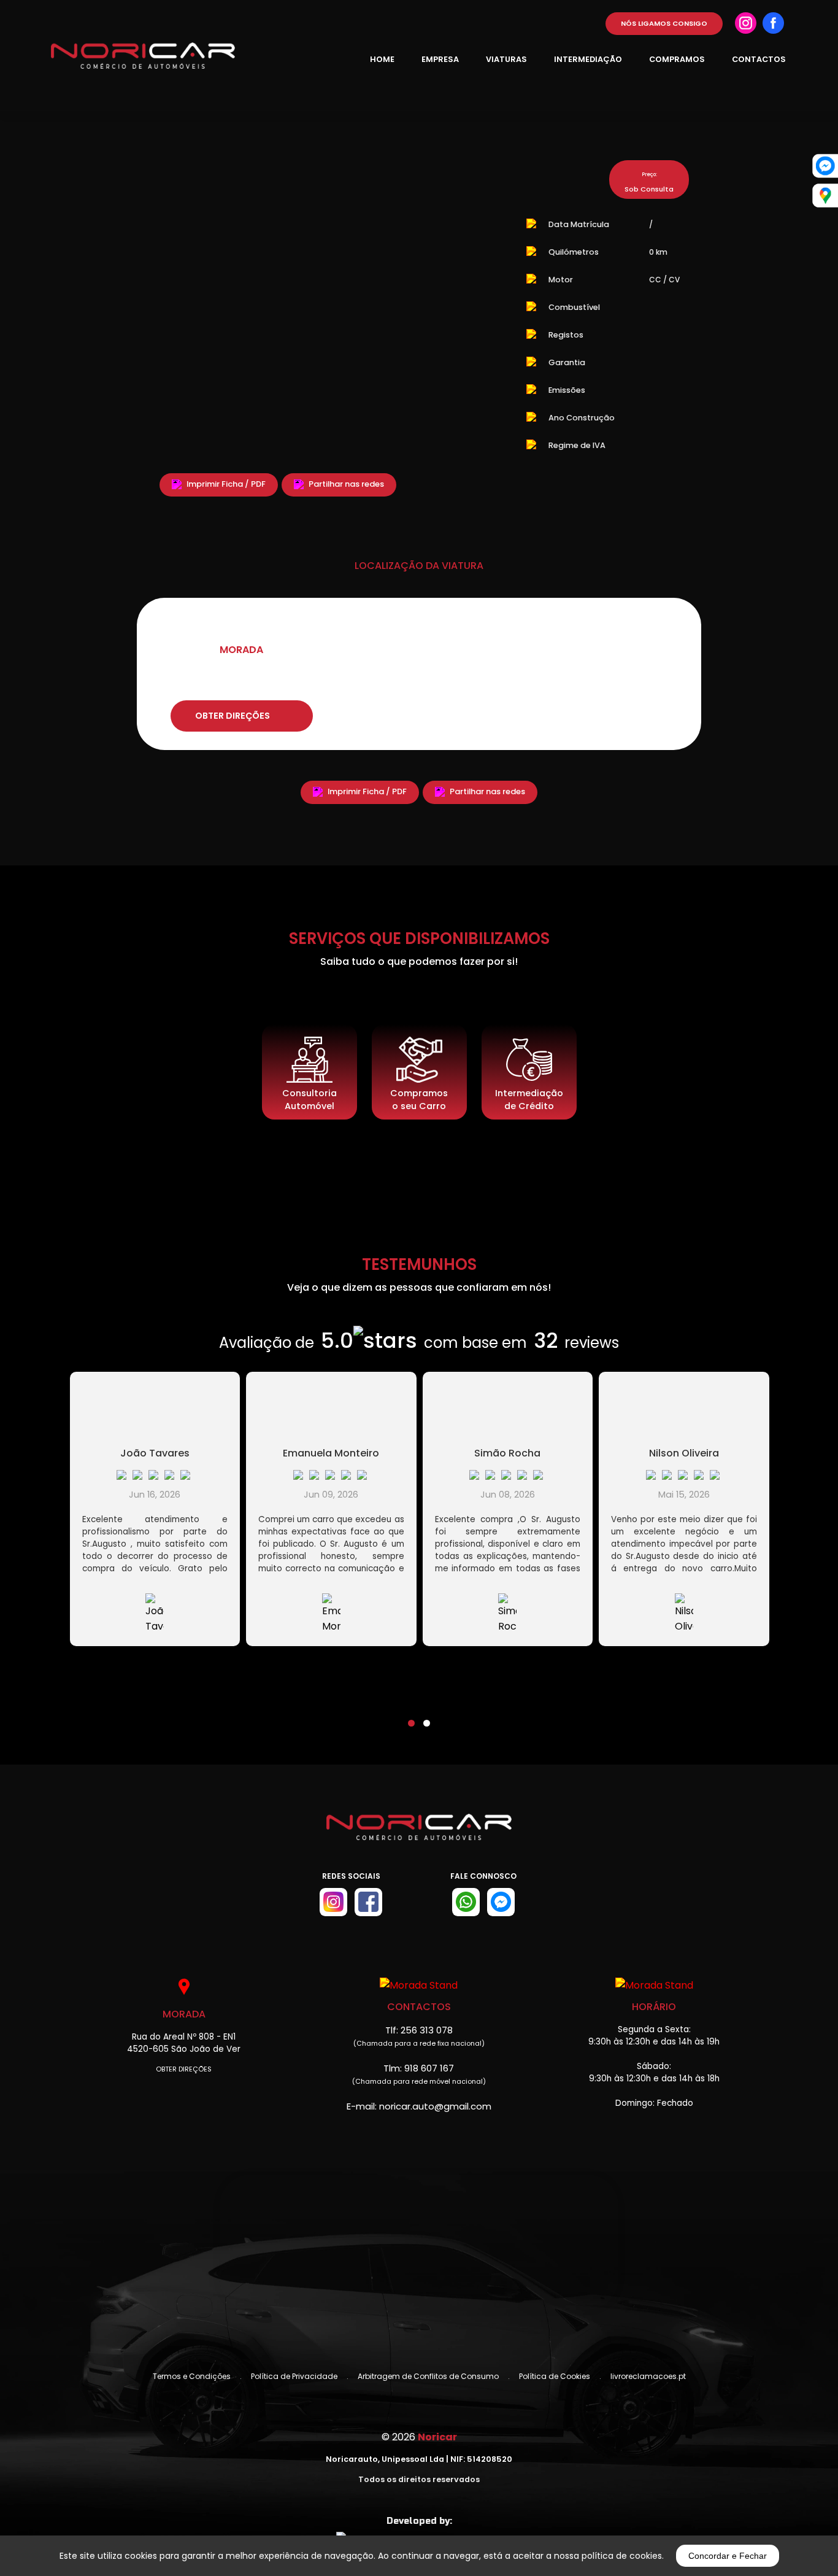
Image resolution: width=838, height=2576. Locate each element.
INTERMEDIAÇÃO (588, 59)
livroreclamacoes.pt (648, 2376)
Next (471, 322)
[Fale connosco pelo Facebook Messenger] (501, 1902)
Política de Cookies (555, 2376)
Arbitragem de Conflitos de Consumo (428, 2376)
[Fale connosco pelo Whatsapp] (466, 1902)
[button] (411, 1715)
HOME (382, 59)
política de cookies (622, 2556)
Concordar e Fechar (728, 2556)
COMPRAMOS (677, 59)
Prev (85, 322)
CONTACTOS (759, 59)
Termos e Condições (192, 2376)
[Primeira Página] (419, 1836)
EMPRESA (440, 59)
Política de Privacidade (294, 2376)
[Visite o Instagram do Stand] (333, 1902)
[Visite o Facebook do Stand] (368, 1902)
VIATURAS (506, 59)
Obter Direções (184, 2069)
